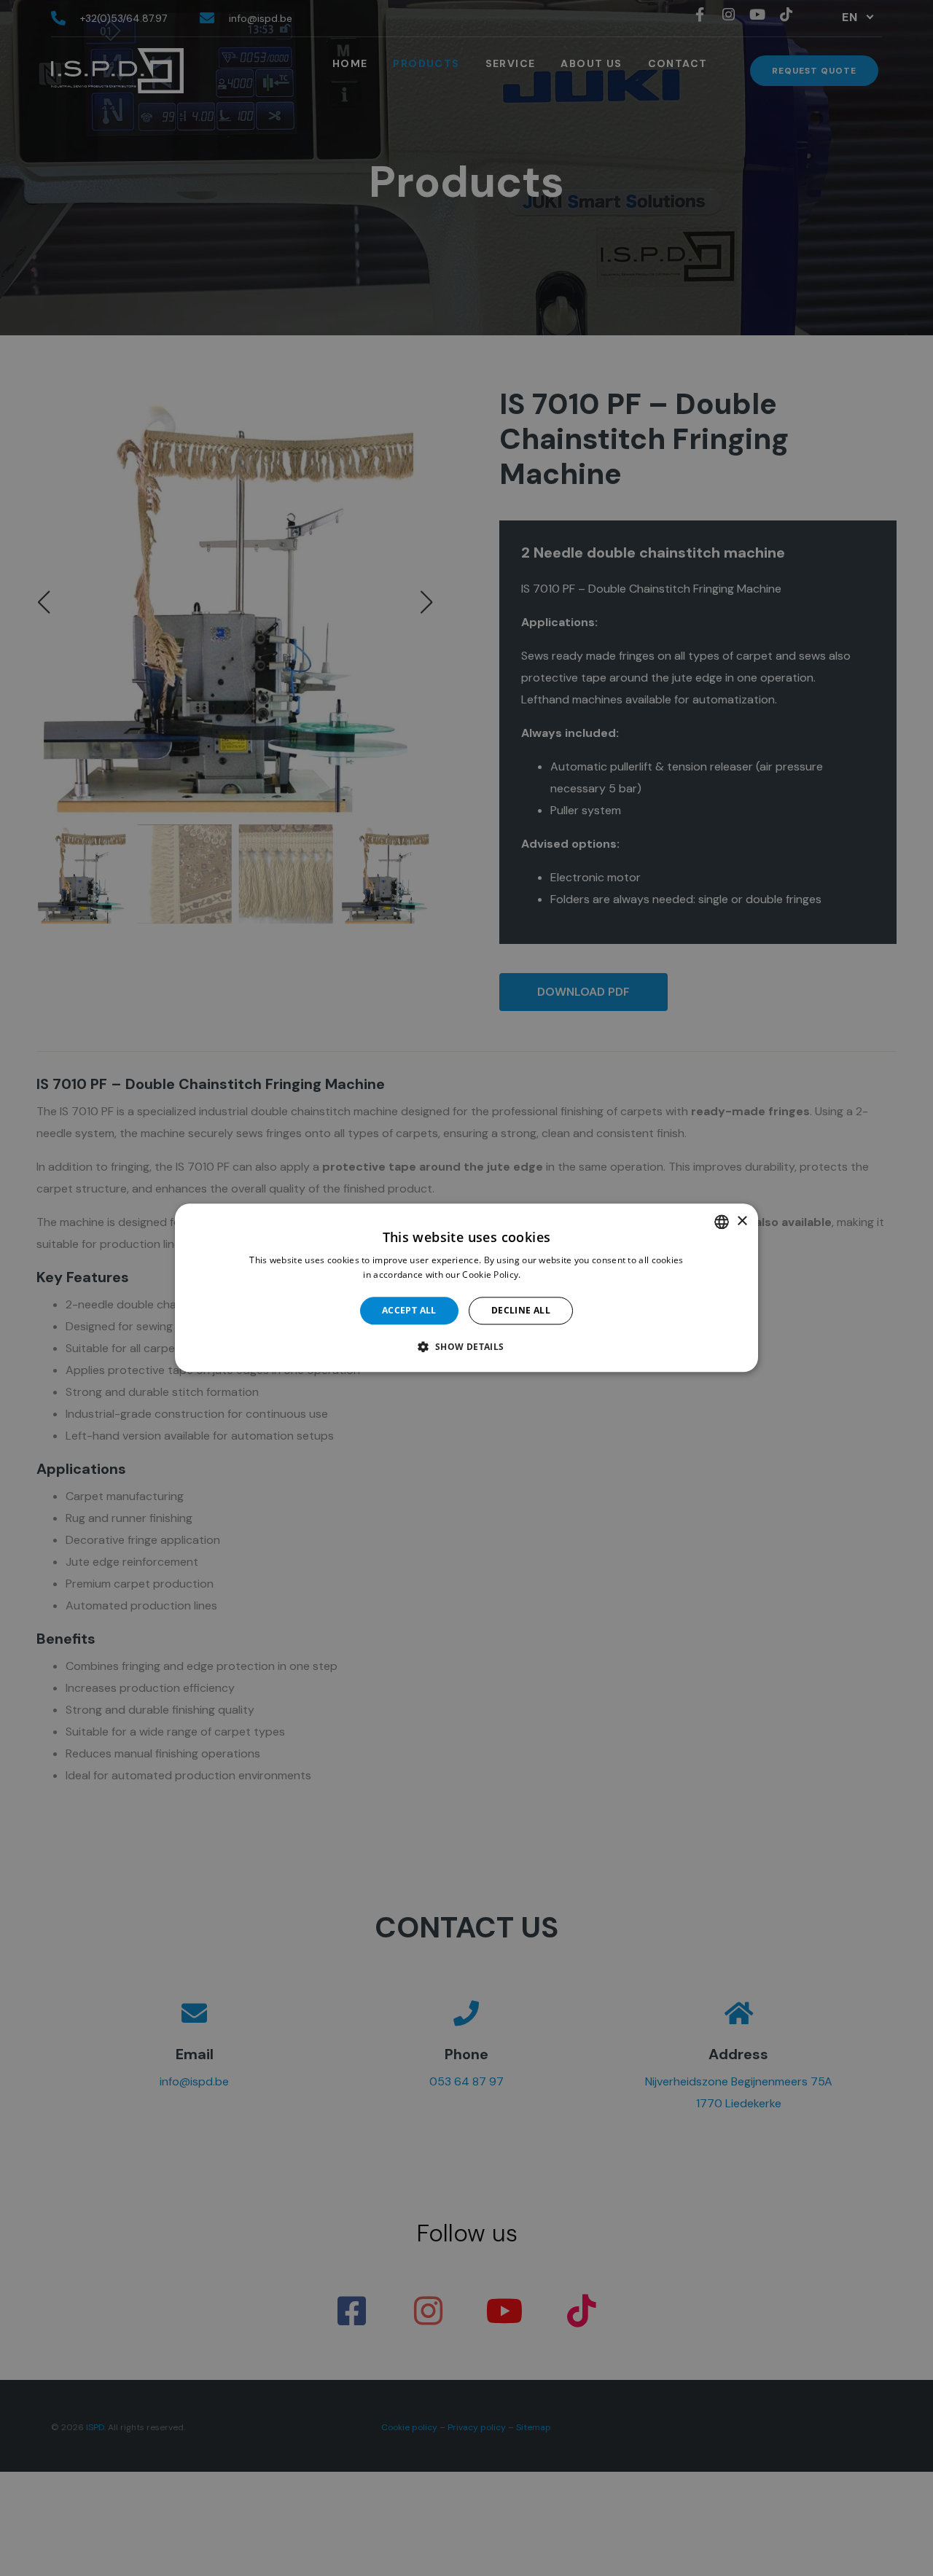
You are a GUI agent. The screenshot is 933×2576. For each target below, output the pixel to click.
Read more (547, 1275)
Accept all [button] (409, 1310)
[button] (466, 1347)
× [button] (742, 1221)
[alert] (466, 1288)
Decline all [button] (521, 1310)
